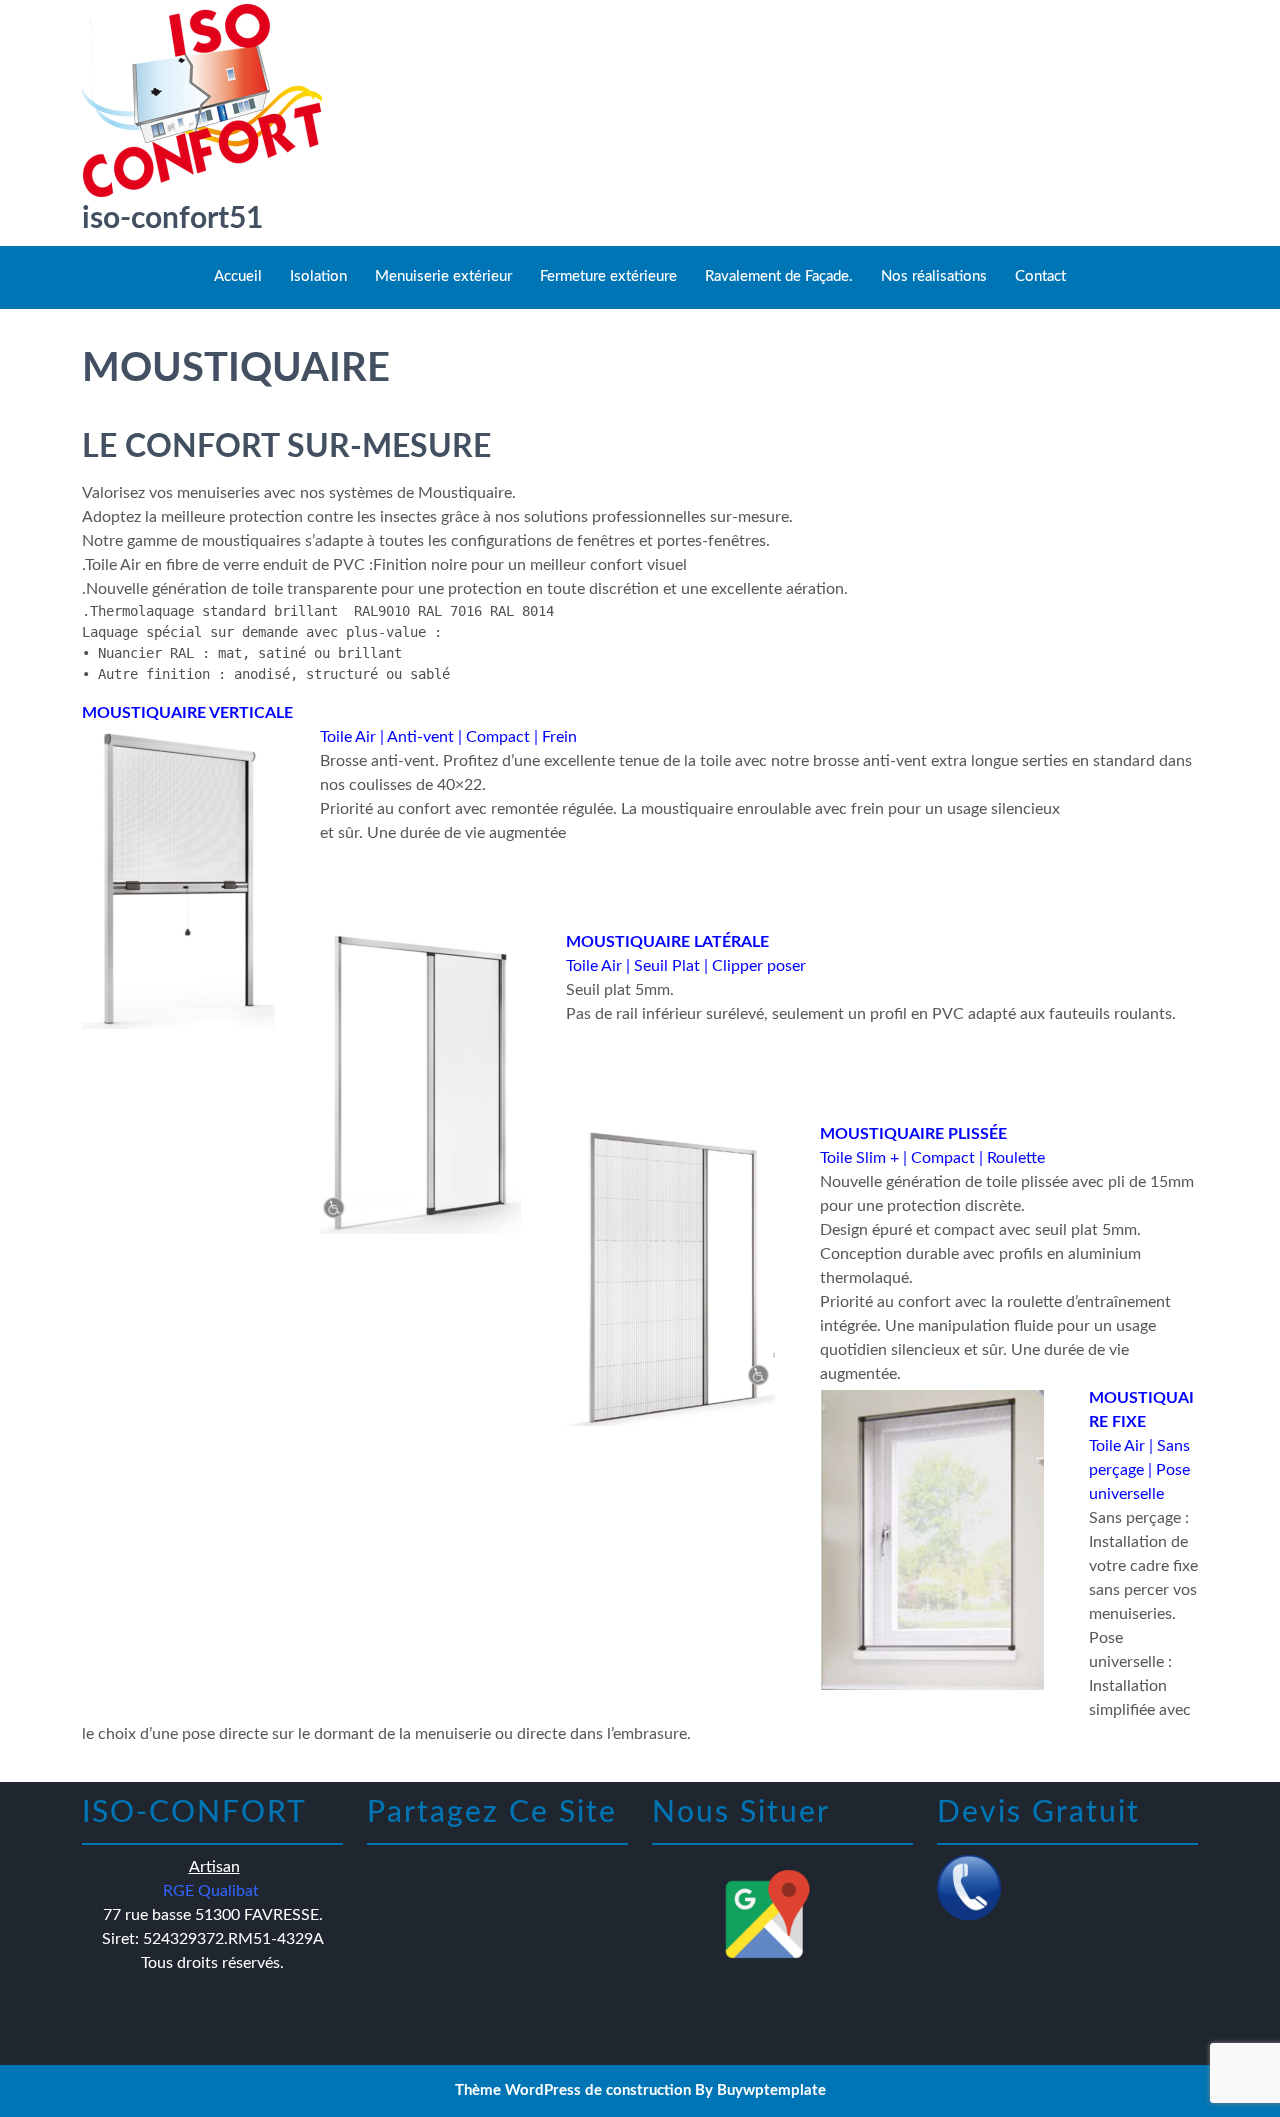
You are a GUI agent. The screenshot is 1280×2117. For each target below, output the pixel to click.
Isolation (318, 276)
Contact (1040, 276)
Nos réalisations (934, 276)
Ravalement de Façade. (779, 276)
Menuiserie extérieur (443, 276)
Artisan (214, 1867)
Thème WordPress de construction (573, 2090)
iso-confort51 (172, 219)
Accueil (238, 276)
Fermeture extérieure (608, 276)
